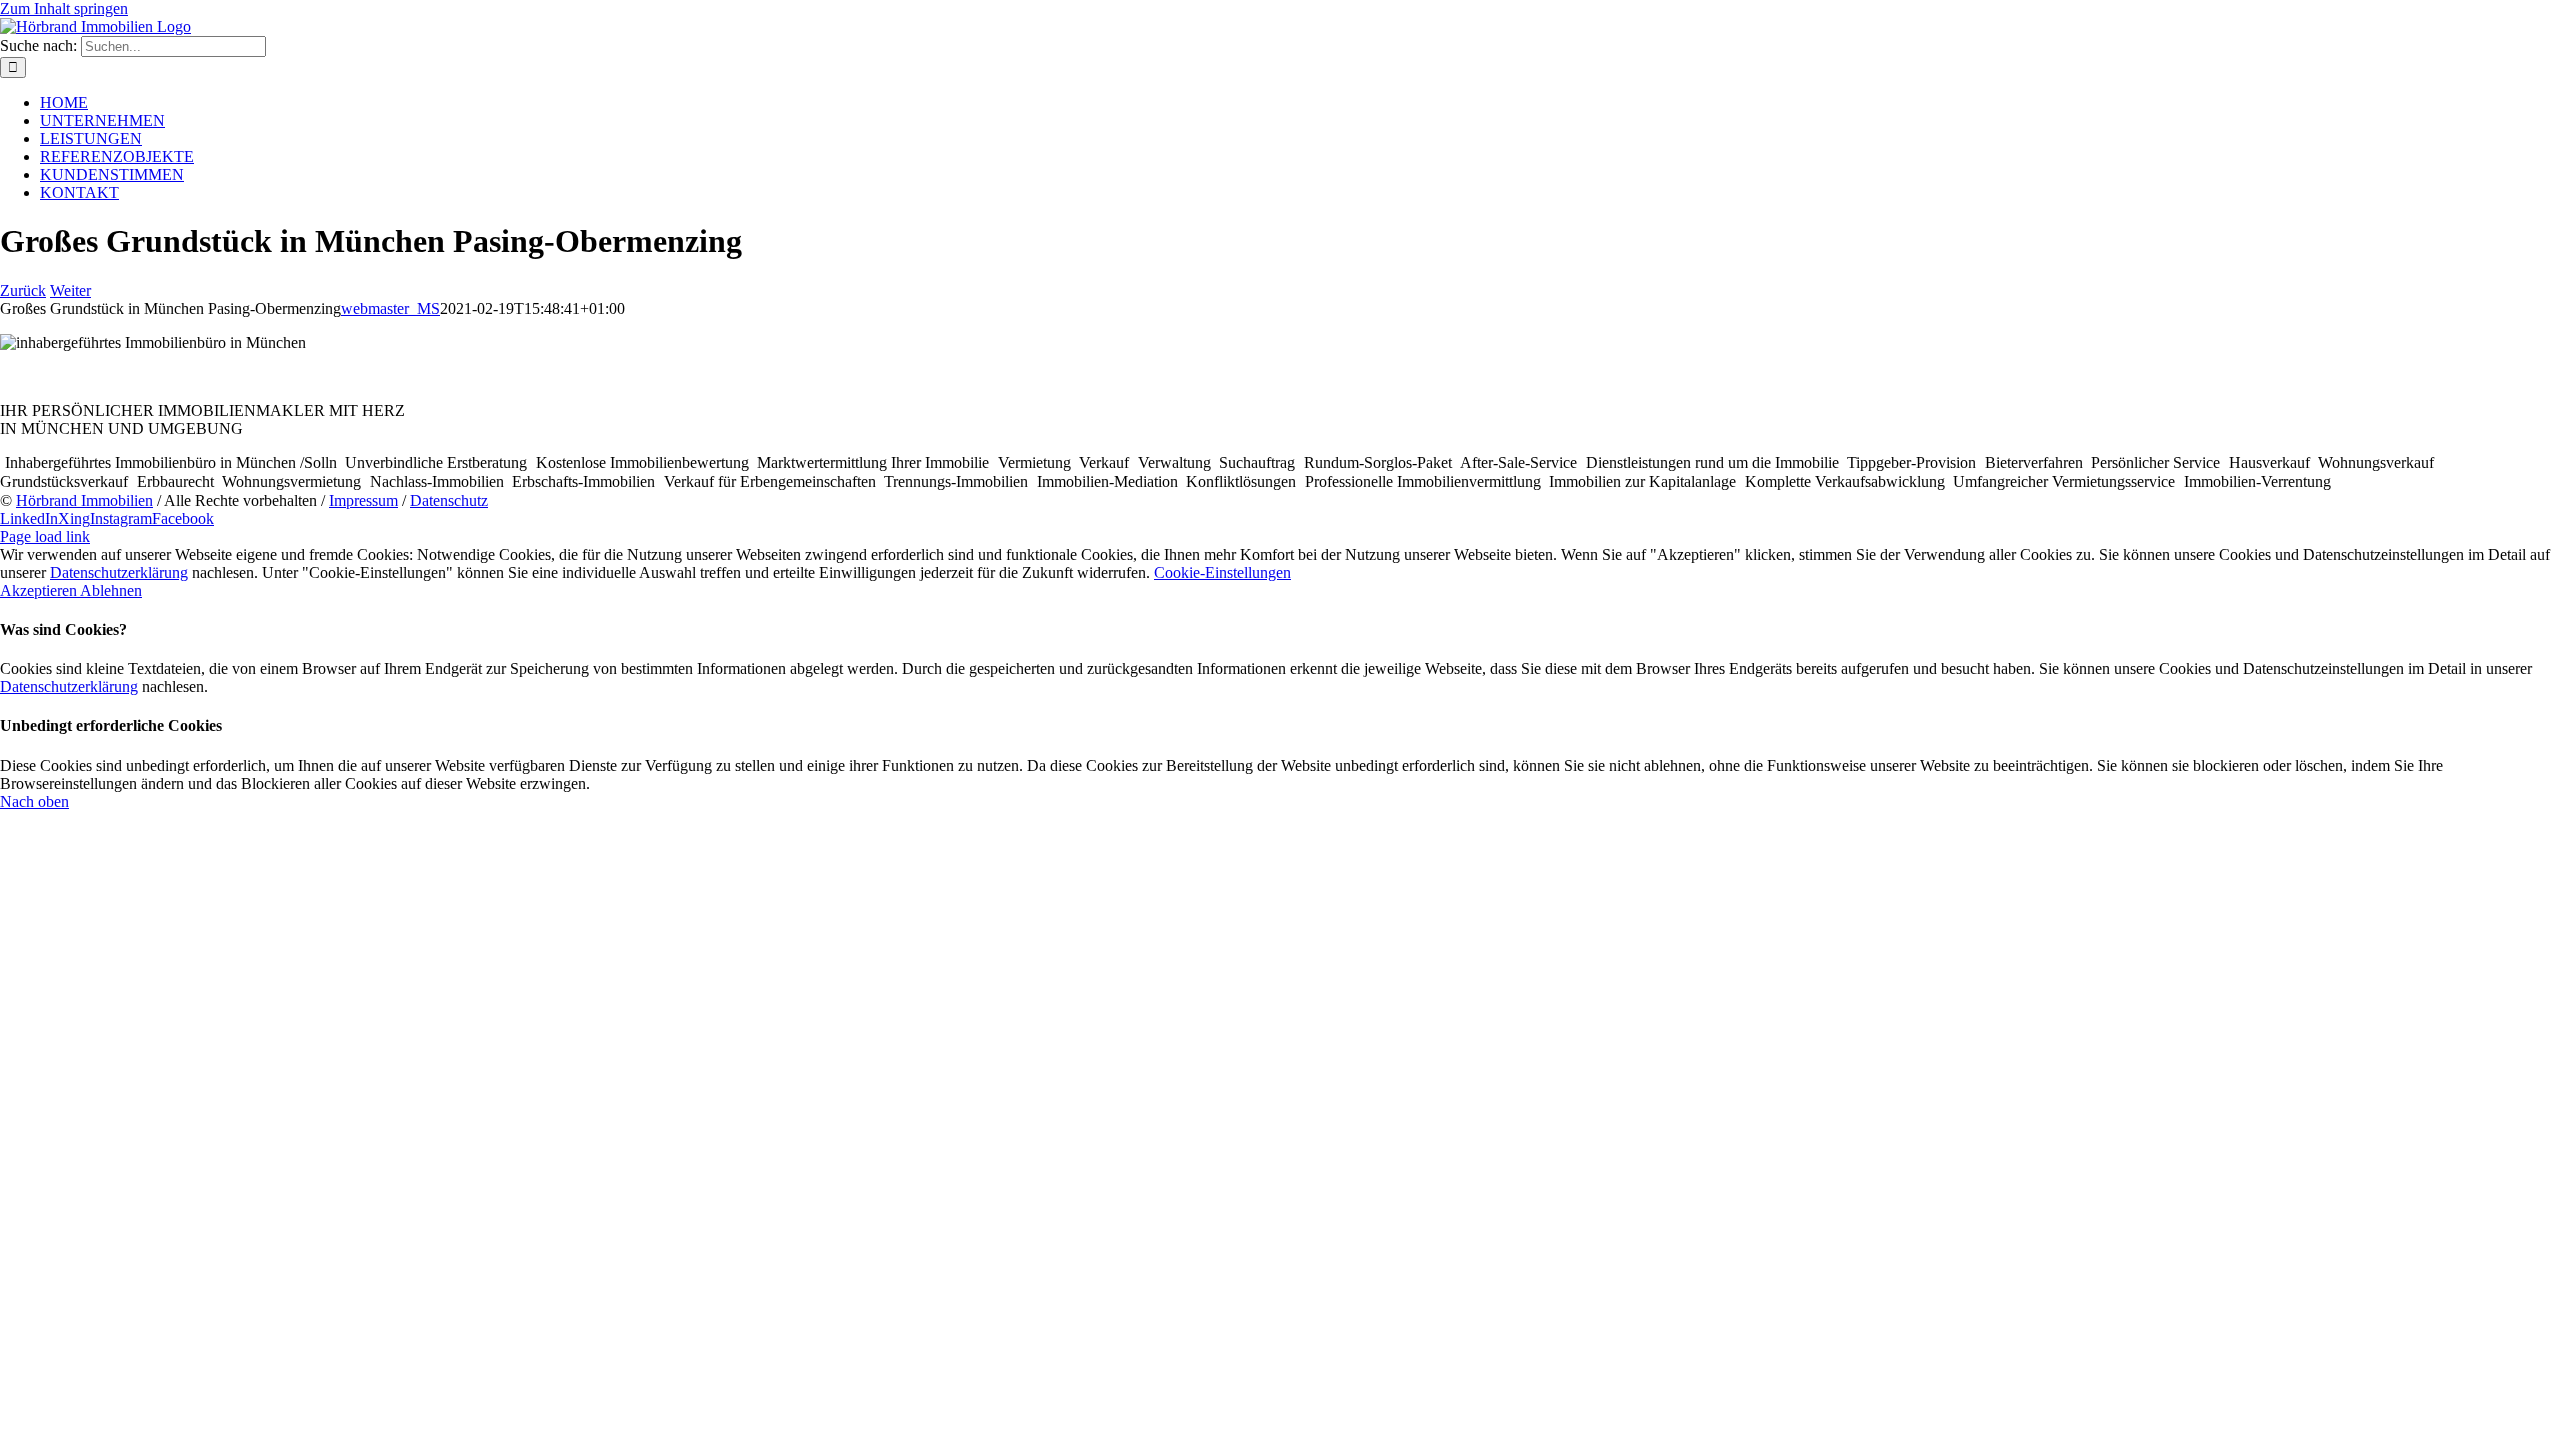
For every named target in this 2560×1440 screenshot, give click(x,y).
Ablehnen (111, 590)
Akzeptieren (40, 590)
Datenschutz (449, 500)
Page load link (45, 536)
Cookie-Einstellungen (1222, 572)
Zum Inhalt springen (64, 8)
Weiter (70, 290)
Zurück (23, 290)
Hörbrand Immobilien (84, 500)
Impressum (363, 500)
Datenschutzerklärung (119, 572)
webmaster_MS (390, 308)
